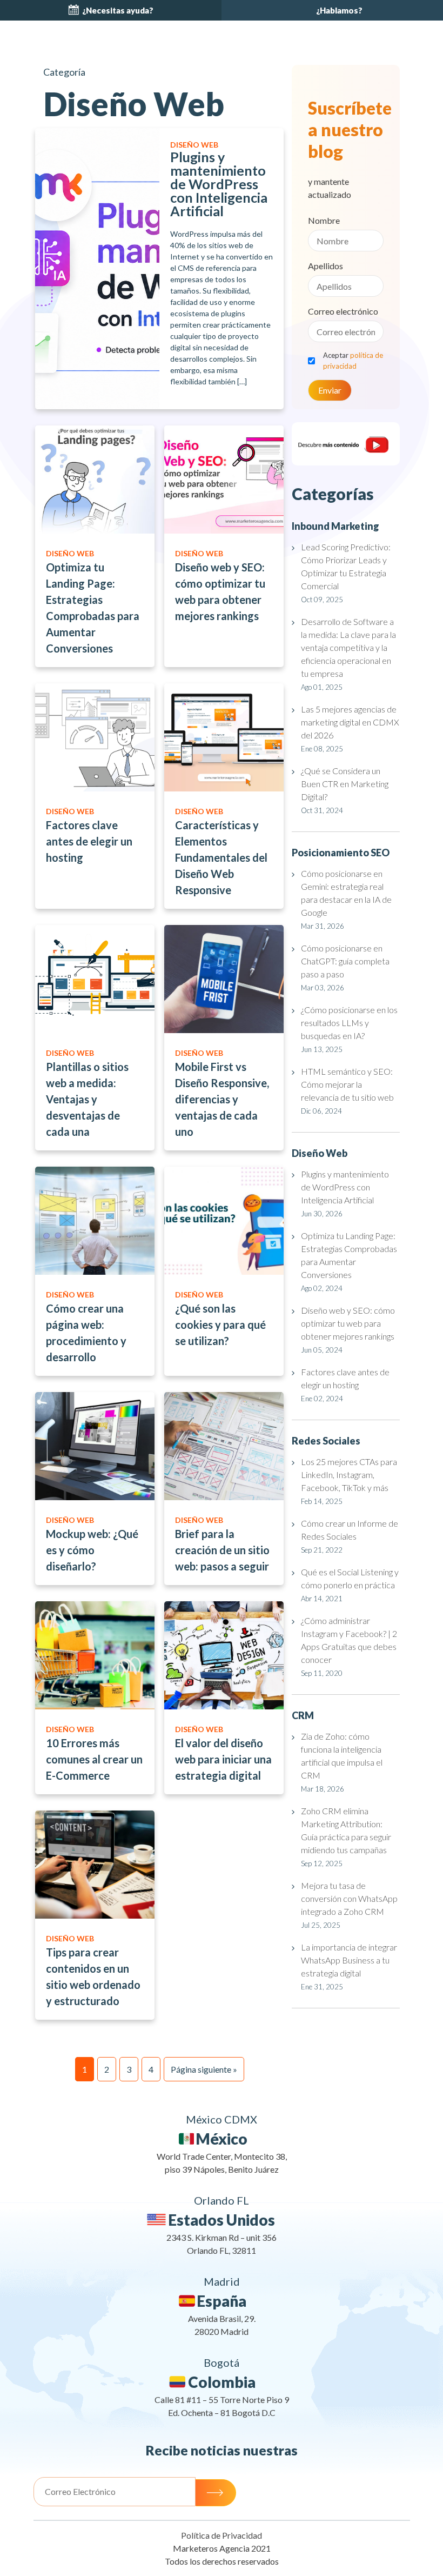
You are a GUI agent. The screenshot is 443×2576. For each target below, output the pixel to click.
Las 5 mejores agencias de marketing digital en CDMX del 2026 (350, 722)
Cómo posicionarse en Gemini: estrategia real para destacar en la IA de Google (346, 893)
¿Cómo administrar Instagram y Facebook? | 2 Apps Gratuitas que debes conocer (349, 1640)
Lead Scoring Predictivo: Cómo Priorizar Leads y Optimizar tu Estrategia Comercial (346, 566)
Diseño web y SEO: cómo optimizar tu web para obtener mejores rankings (348, 1323)
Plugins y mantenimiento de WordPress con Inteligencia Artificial (345, 1187)
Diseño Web (320, 1153)
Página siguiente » (204, 2069)
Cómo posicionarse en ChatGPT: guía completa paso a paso (345, 961)
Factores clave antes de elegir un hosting (345, 1378)
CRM (303, 1715)
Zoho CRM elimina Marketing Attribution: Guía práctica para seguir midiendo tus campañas (346, 1830)
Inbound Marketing (335, 526)
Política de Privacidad (222, 2535)
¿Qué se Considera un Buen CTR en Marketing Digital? (345, 784)
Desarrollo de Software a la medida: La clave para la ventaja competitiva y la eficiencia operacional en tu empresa (348, 647)
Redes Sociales (326, 1441)
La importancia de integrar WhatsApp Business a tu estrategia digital (349, 1960)
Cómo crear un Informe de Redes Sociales (350, 1530)
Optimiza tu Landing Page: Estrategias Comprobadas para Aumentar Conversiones (349, 1255)
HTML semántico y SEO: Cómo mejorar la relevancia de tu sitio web (349, 1084)
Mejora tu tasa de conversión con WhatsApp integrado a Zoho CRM (349, 1898)
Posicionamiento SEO (341, 853)
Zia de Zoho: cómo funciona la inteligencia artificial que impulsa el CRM (342, 1756)
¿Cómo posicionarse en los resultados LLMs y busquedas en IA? (349, 1023)
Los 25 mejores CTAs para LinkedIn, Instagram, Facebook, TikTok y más (349, 1475)
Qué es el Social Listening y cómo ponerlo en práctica (350, 1578)
